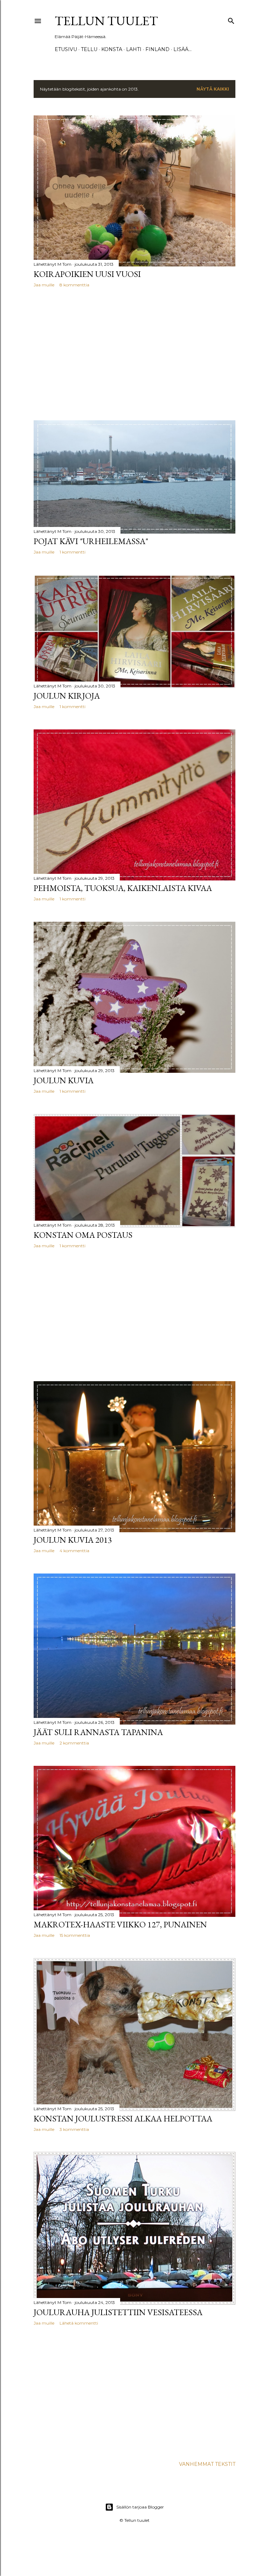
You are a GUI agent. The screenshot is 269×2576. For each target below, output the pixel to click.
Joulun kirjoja (67, 696)
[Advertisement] (134, 354)
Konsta (112, 49)
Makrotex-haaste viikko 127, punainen (120, 1924)
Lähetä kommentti (79, 2323)
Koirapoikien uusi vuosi (87, 274)
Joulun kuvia (64, 1080)
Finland (157, 49)
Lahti (134, 49)
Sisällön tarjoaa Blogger (140, 2507)
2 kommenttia (74, 1743)
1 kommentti (73, 552)
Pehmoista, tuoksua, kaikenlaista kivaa (123, 888)
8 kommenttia (74, 285)
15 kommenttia (75, 1935)
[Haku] (231, 19)
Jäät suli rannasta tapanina (98, 1732)
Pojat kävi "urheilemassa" (91, 541)
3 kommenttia (74, 2129)
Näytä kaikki (213, 89)
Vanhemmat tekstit (207, 2464)
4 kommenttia (74, 1551)
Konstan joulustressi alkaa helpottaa (123, 2118)
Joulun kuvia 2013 (73, 1540)
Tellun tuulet (106, 21)
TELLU (89, 49)
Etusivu (66, 49)
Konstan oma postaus (83, 1235)
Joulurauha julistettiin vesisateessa (118, 2312)
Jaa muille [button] (44, 285)
